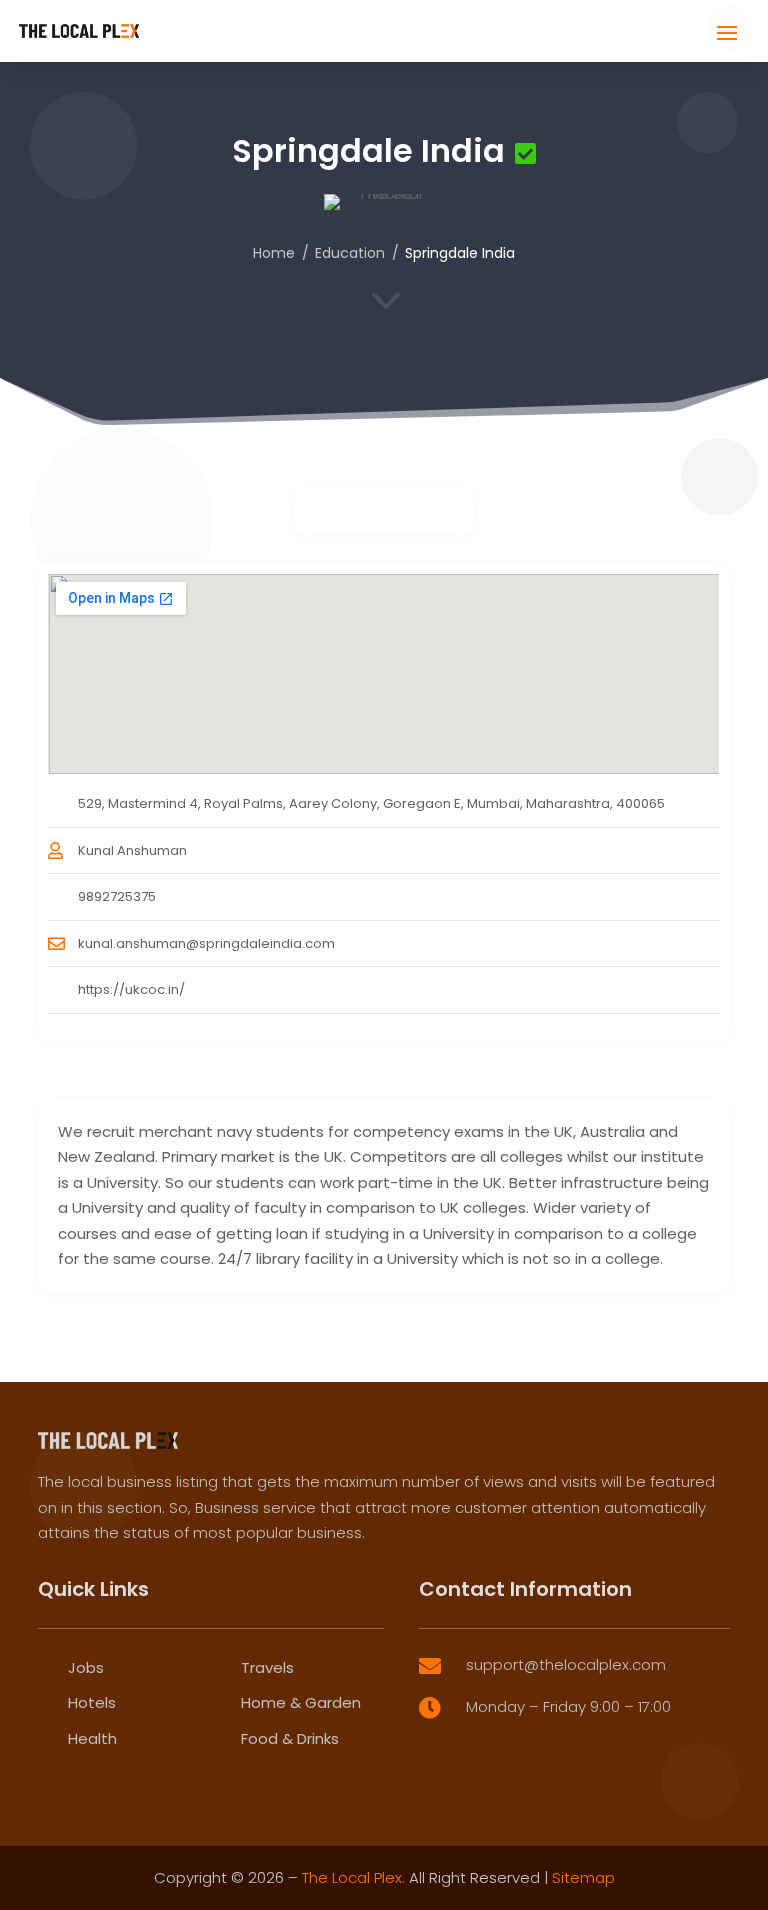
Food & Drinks (290, 1738)
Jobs (86, 1667)
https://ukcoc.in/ (131, 989)
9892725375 (117, 896)
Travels (267, 1667)
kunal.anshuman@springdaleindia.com (206, 943)
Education (350, 253)
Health (92, 1738)
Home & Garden (301, 1702)
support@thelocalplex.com (566, 1664)
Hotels (92, 1702)
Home (274, 253)
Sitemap (583, 1877)
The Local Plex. (353, 1877)
